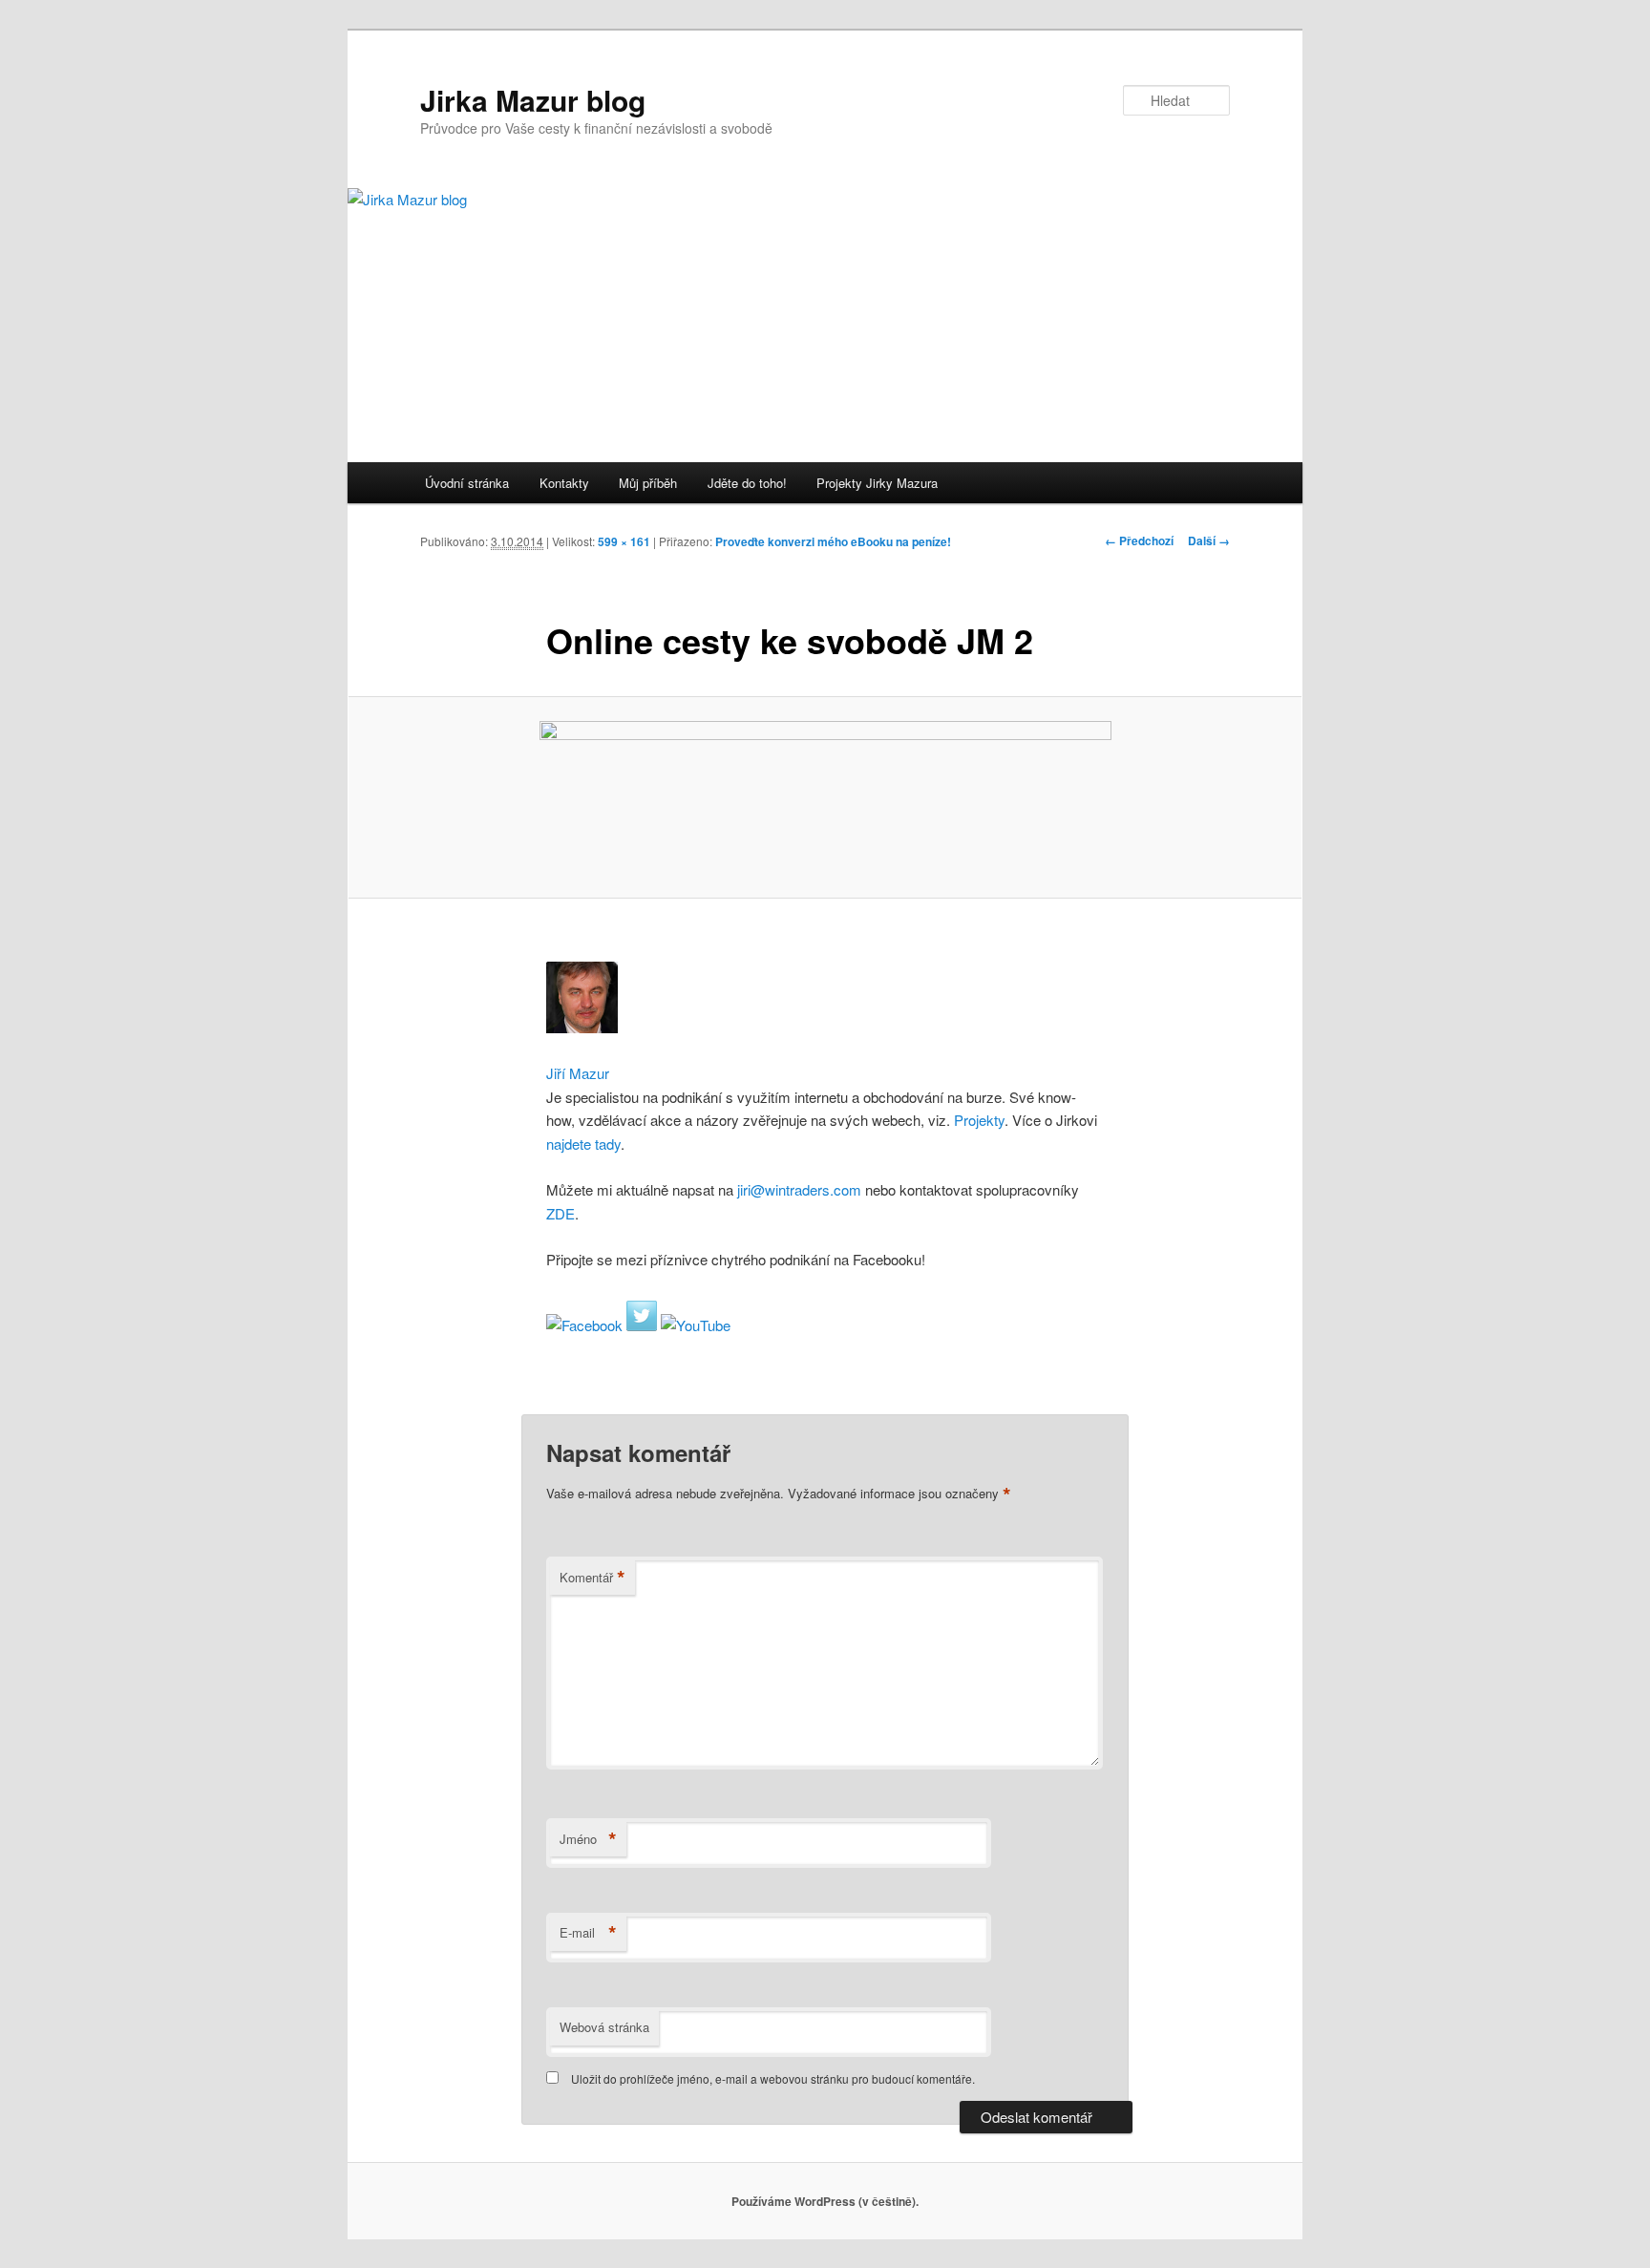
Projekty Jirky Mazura (877, 483)
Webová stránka (604, 2027)
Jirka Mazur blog (533, 100)
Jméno (588, 1839)
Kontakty (564, 483)
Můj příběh (648, 483)
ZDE (561, 1213)
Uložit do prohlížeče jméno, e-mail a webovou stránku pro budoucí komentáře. (773, 2078)
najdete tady (583, 1144)
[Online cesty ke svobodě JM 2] (825, 798)
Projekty (979, 1120)
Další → (1209, 541)
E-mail (588, 1933)
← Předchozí (1139, 541)
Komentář (592, 1578)
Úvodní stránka (467, 483)
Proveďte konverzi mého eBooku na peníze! (833, 541)
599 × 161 (624, 541)
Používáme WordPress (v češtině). (825, 2201)
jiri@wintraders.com (797, 1189)
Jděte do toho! (747, 483)
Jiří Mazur (578, 1073)
